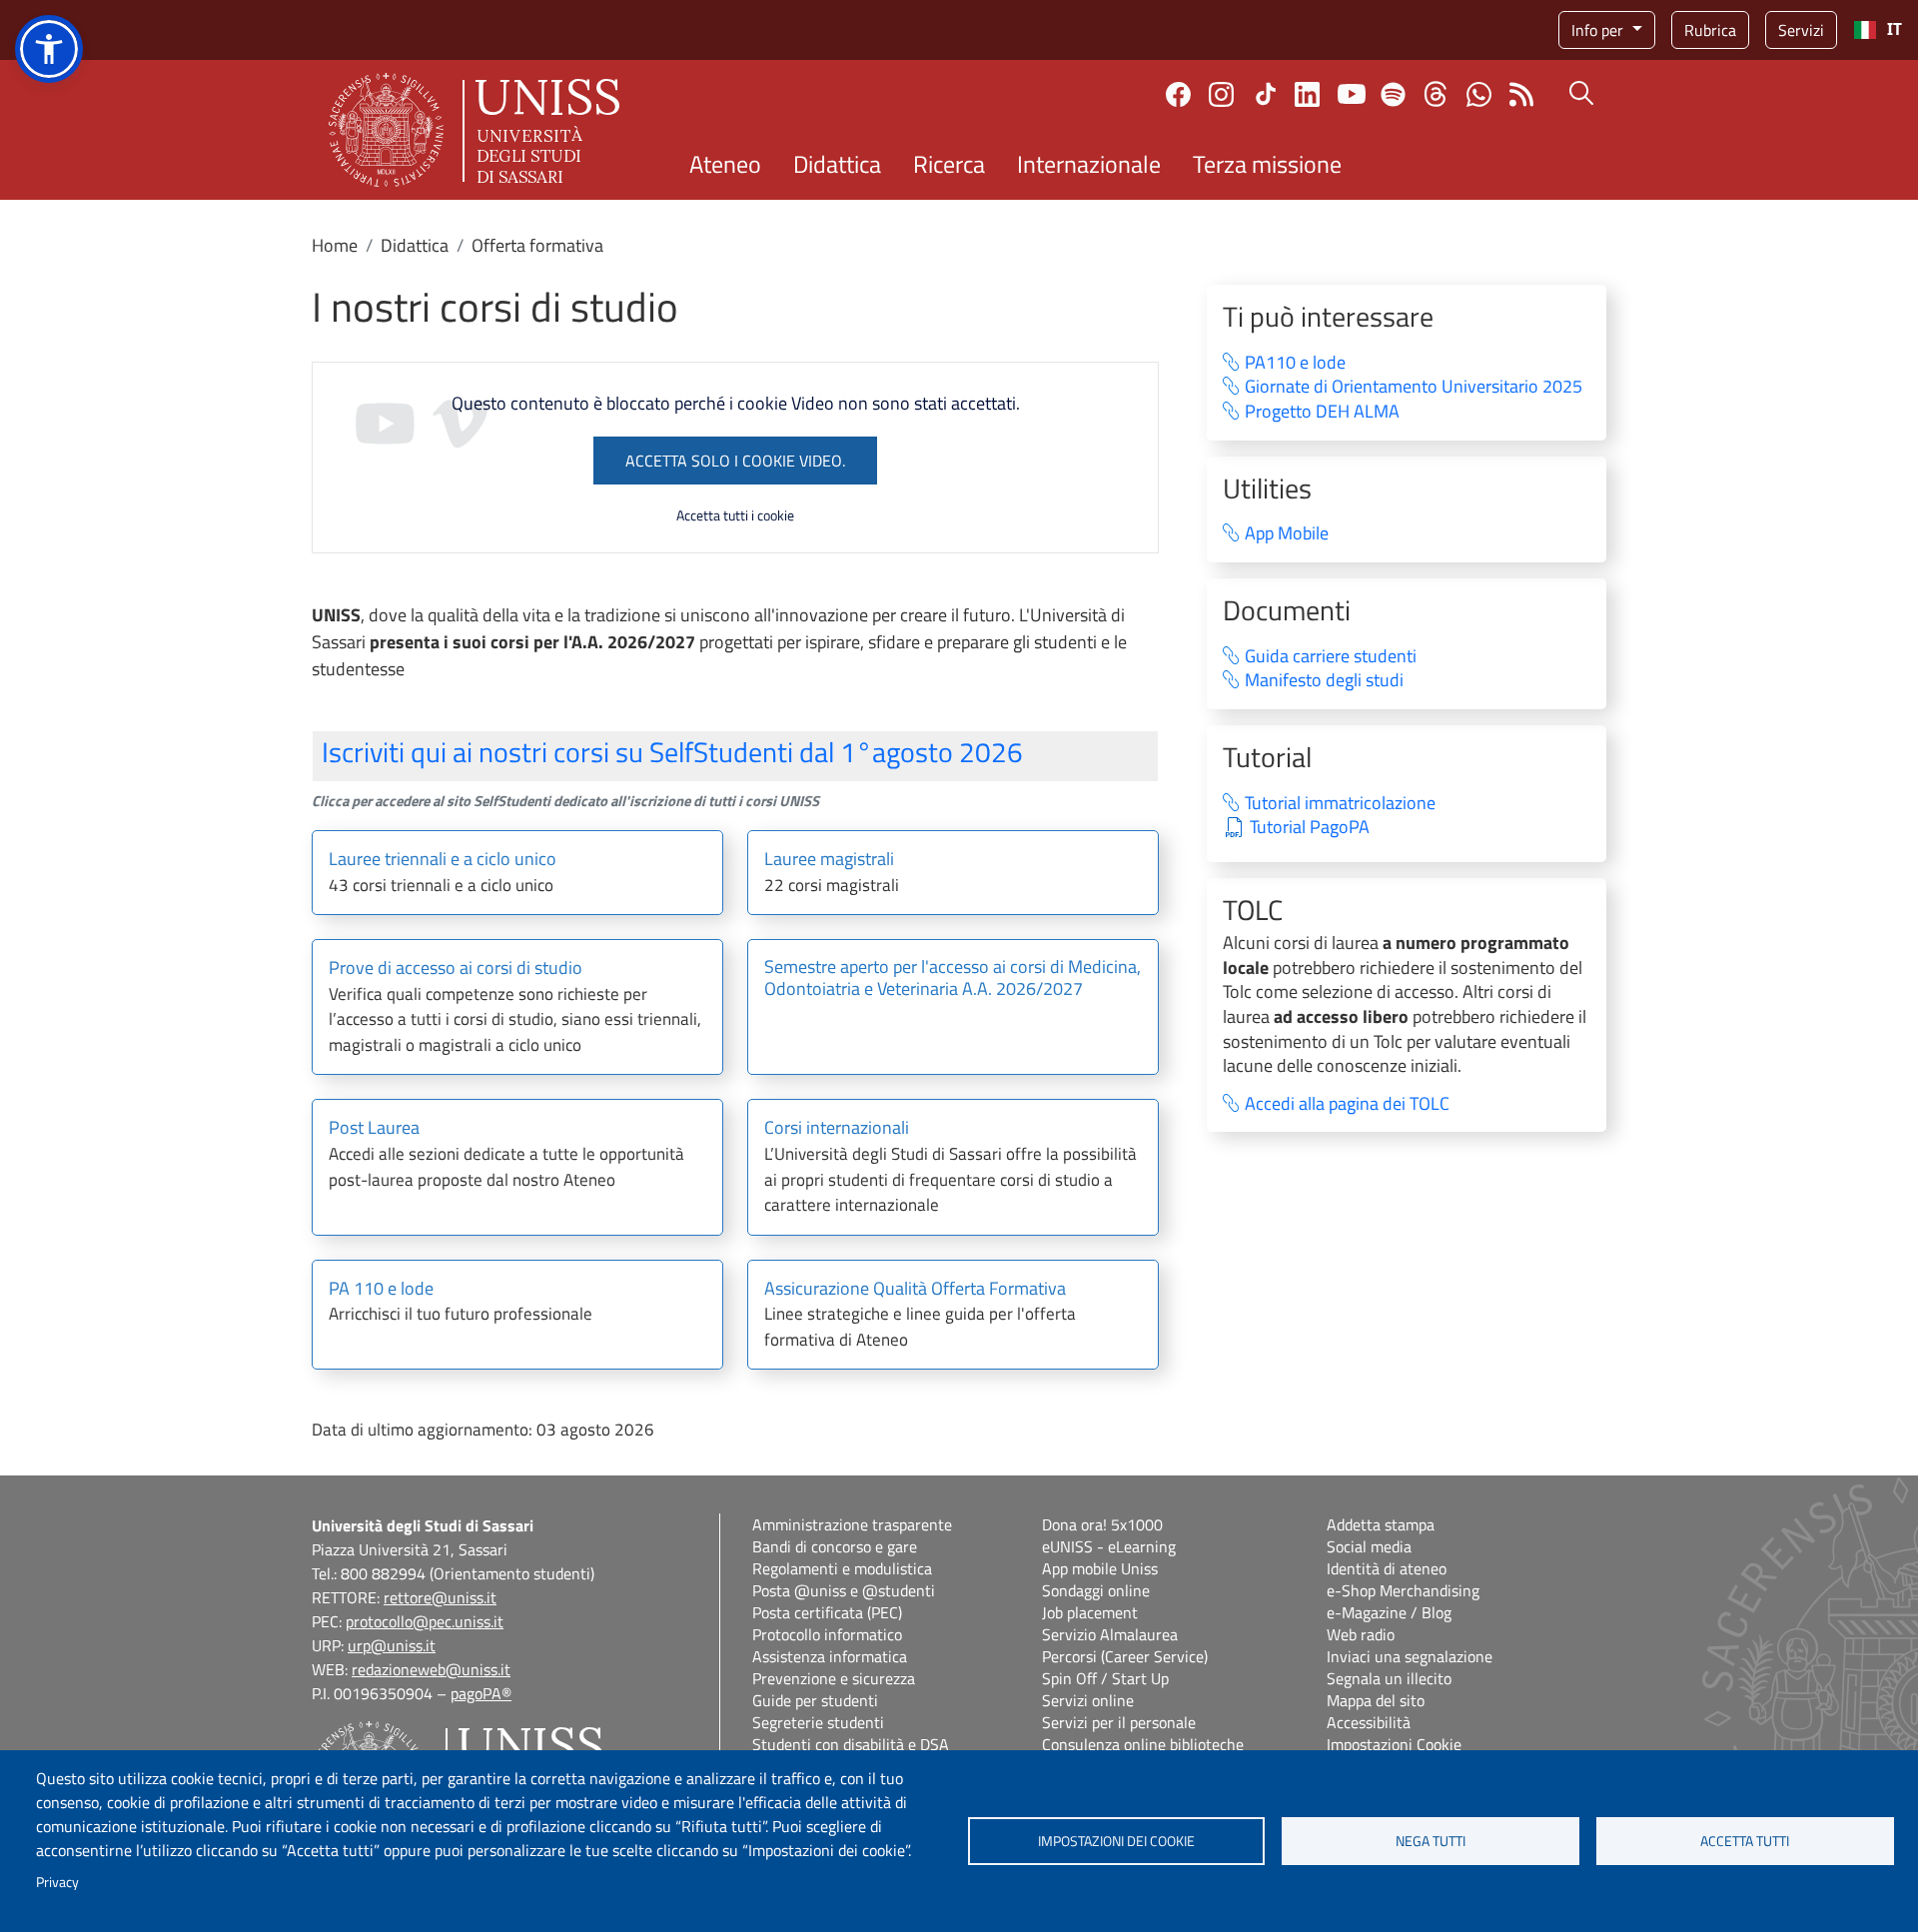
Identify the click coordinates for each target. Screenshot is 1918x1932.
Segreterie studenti (818, 1722)
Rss (1522, 94)
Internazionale (1089, 164)
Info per (1599, 30)
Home (335, 245)
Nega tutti (1431, 1841)
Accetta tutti (1745, 1841)
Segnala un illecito (1389, 1678)
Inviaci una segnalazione (1410, 1656)
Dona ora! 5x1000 (1102, 1524)
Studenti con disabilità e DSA (851, 1744)
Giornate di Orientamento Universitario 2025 (1414, 387)
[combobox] (1878, 30)
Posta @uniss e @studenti (844, 1590)
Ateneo (725, 164)
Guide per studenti (815, 1700)
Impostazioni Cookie (1394, 1744)
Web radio (1361, 1634)
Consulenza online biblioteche (1143, 1744)
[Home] (474, 130)
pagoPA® (481, 1693)
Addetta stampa (1381, 1524)
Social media (1369, 1546)
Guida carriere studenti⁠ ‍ (1343, 657)
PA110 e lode (1295, 363)
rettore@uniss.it (440, 1597)
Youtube (1352, 94)
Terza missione (1267, 164)
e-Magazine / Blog (1389, 1612)
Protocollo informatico (827, 1634)
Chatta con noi (1479, 94)
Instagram (1221, 94)
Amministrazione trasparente (852, 1524)
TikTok (1266, 94)
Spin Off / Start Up (1105, 1678)
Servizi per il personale (1119, 1722)
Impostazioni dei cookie (1116, 1841)
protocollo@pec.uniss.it (425, 1621)
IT (1895, 29)
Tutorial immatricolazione (1340, 804)
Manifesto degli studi (1324, 681)
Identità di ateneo (1387, 1568)
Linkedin (1307, 94)
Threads (1436, 94)
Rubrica (1710, 30)
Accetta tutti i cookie (735, 515)
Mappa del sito (1376, 1700)
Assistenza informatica (830, 1656)
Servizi (1801, 30)
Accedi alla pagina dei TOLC (1347, 1104)
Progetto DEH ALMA (1322, 412)
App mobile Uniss (1100, 1568)
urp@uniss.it (392, 1645)
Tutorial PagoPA (1310, 828)
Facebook (1178, 94)
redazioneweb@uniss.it (431, 1669)
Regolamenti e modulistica (842, 1568)
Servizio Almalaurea (1110, 1634)
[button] (49, 49)
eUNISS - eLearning (1109, 1546)
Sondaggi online (1096, 1590)
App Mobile (1287, 534)
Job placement (1090, 1612)
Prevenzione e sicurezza (834, 1678)
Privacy (57, 1882)
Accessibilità (1369, 1722)
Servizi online (1088, 1700)
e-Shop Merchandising (1403, 1590)
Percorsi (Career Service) (1125, 1656)
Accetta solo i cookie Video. (735, 461)
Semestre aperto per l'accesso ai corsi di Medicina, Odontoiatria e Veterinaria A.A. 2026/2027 (953, 979)
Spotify (1393, 94)
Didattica (837, 164)
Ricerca (949, 164)
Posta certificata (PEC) (827, 1612)
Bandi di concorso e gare (835, 1546)
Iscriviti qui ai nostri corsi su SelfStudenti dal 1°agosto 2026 (672, 752)
